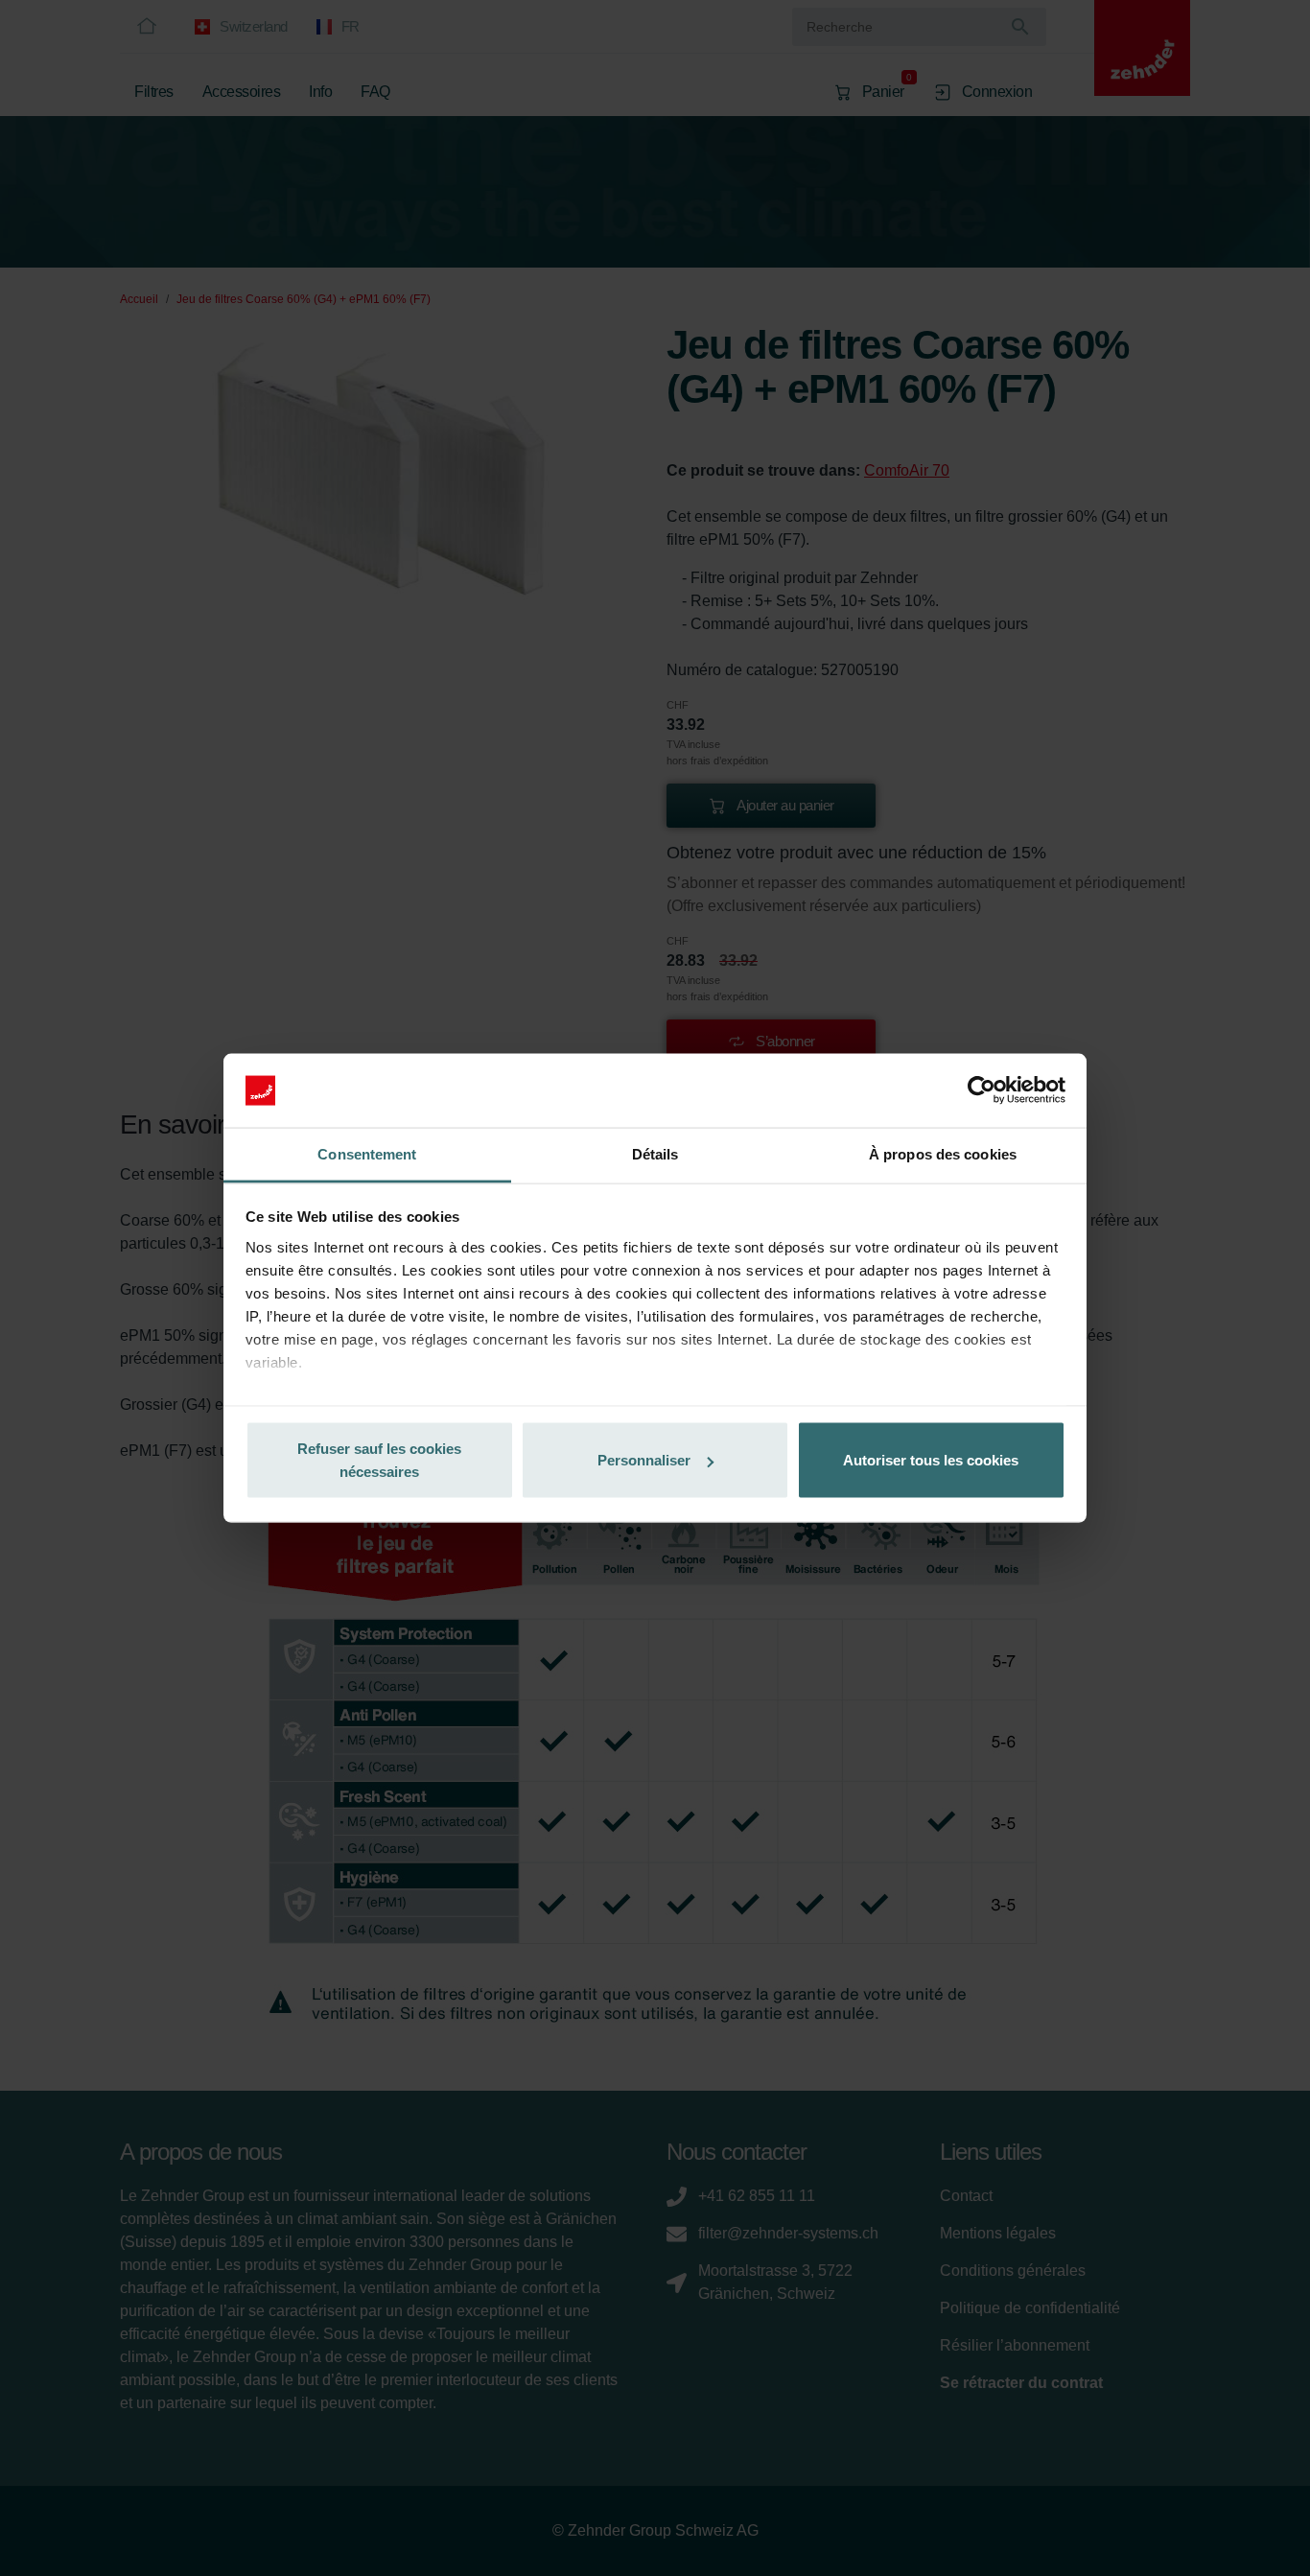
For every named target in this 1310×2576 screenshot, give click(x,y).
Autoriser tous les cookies (931, 1460)
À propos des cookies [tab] (943, 1153)
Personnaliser (644, 1460)
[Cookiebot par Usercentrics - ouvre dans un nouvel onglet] (982, 1090)
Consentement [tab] (367, 1153)
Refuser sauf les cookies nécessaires (379, 1460)
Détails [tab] (655, 1153)
